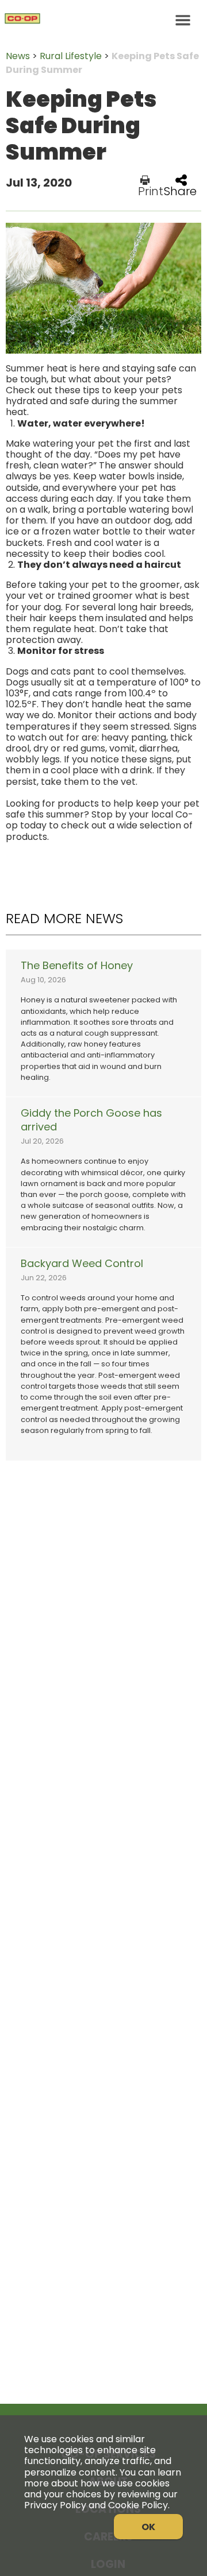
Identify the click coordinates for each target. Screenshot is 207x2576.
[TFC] (103, 20)
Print (151, 190)
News (18, 56)
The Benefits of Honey (77, 966)
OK (148, 2527)
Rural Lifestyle (71, 56)
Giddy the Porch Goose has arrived (91, 1120)
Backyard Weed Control (82, 1264)
